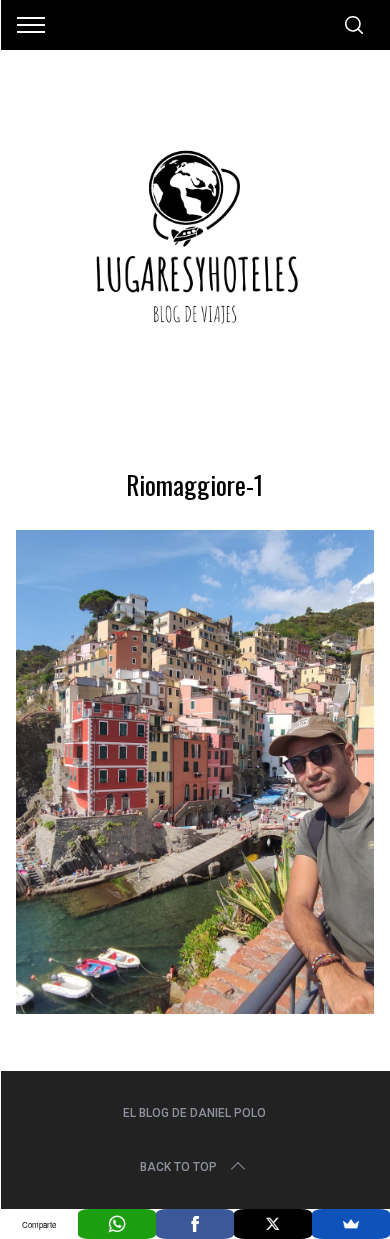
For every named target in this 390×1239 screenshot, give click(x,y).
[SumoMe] (351, 1224)
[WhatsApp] (117, 1224)
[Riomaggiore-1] (195, 1007)
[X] (273, 1224)
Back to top (178, 1167)
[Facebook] (195, 1224)
